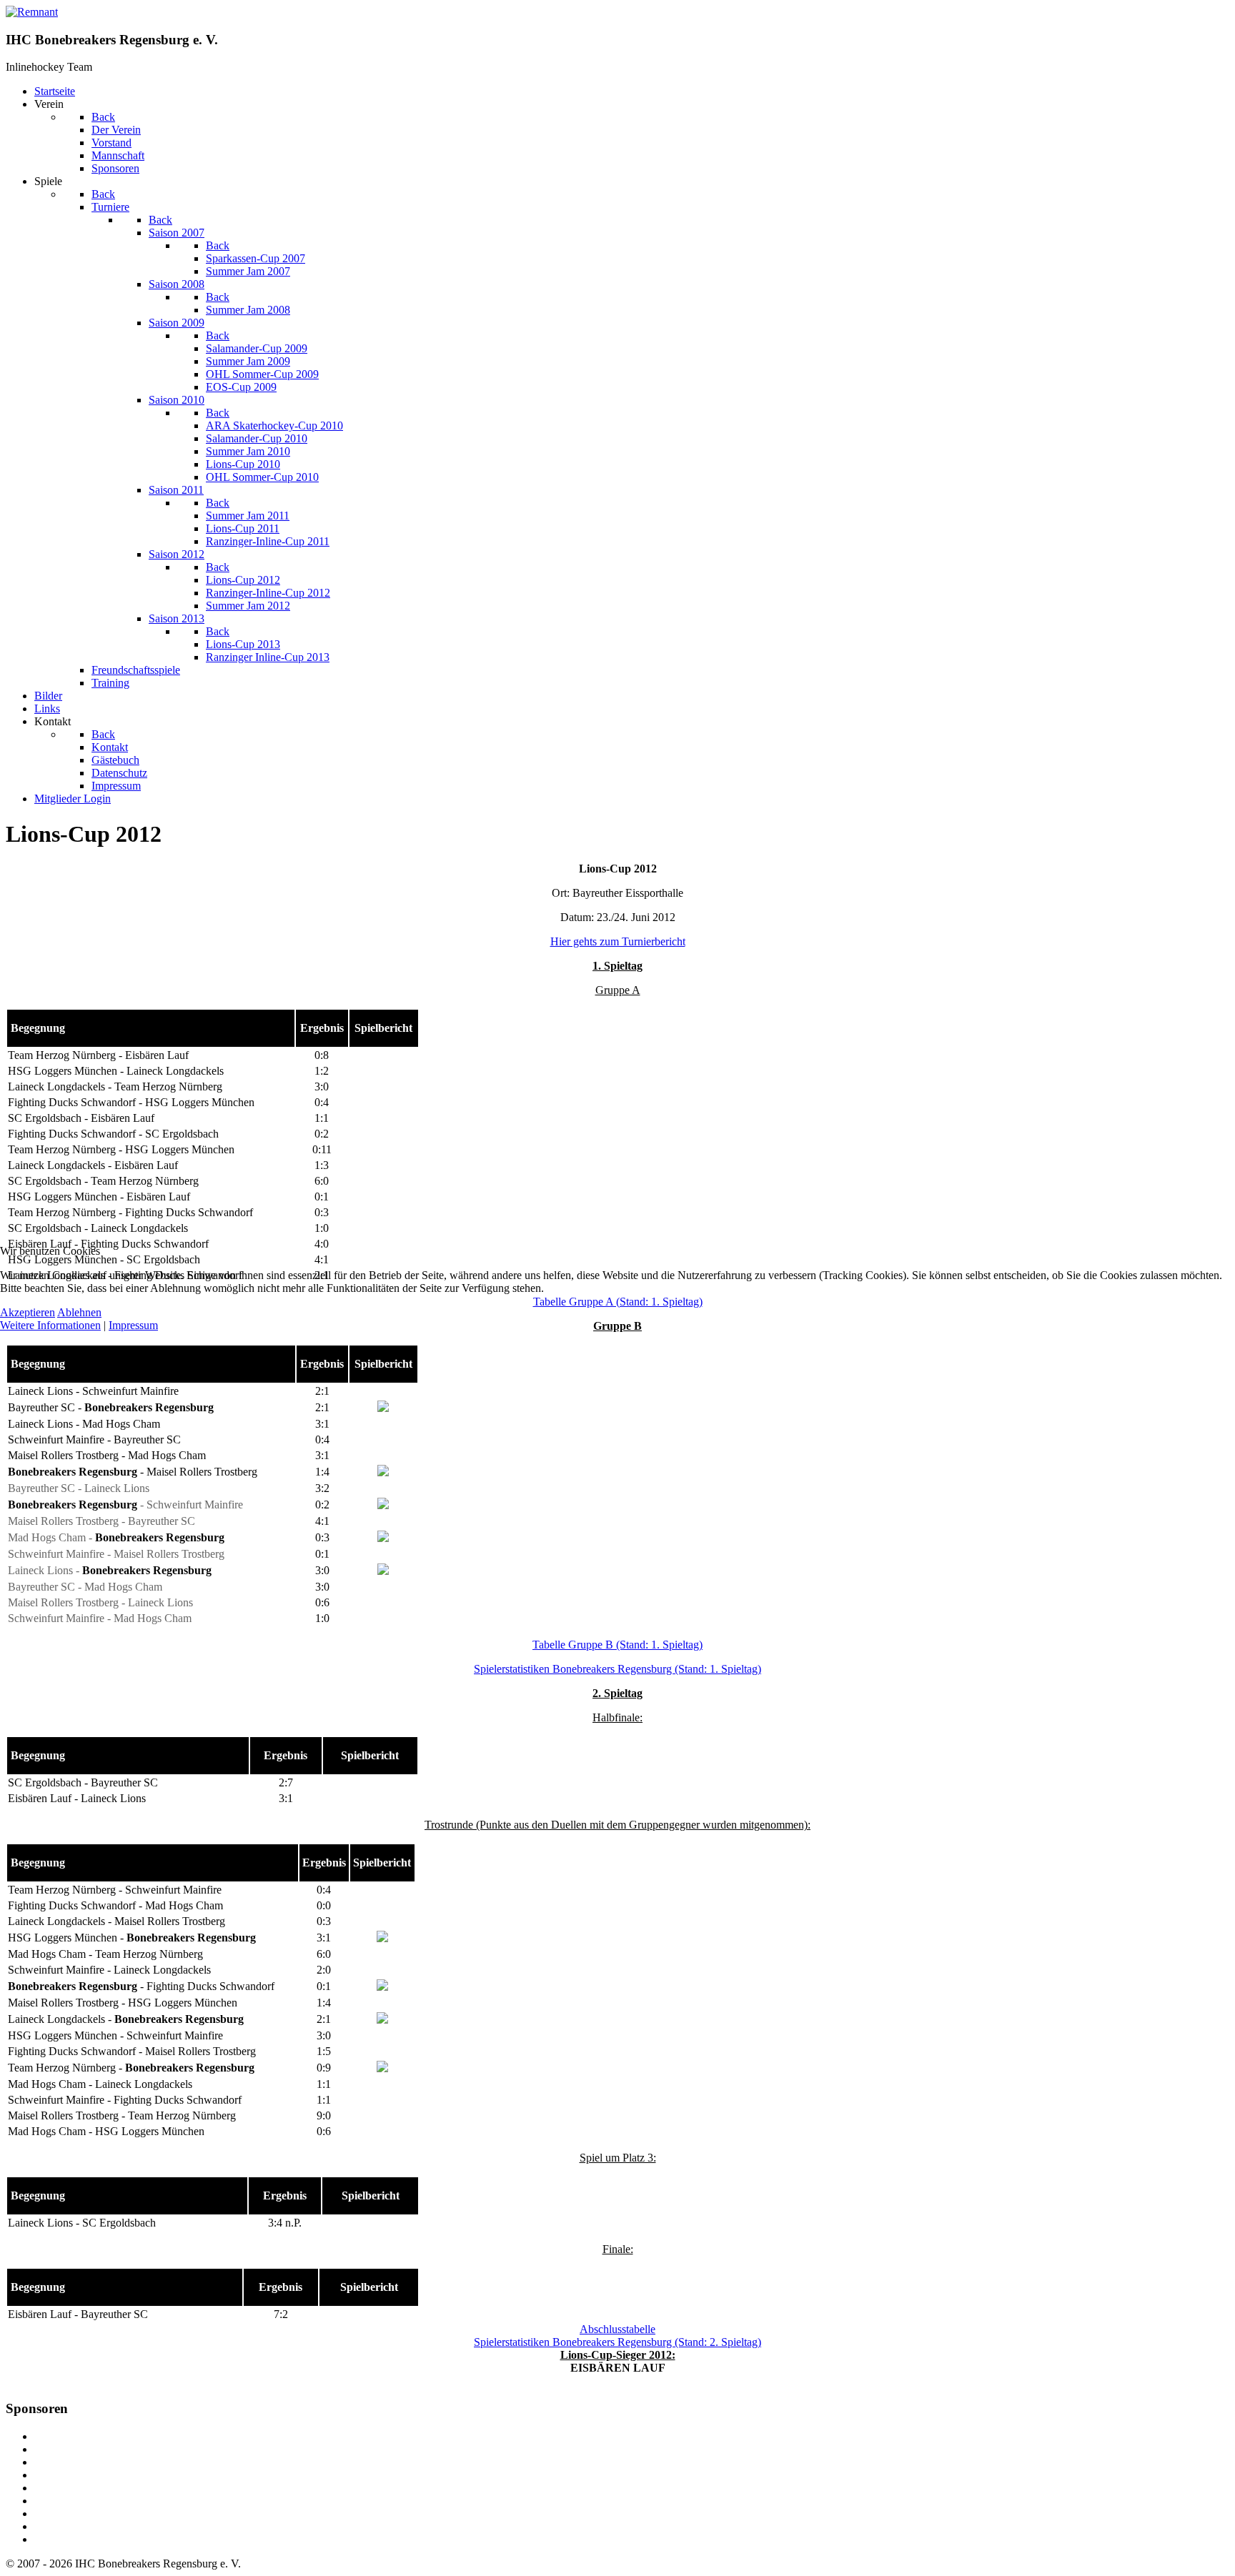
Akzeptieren (28, 1312)
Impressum (133, 1325)
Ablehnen (79, 1312)
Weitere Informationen (50, 1325)
